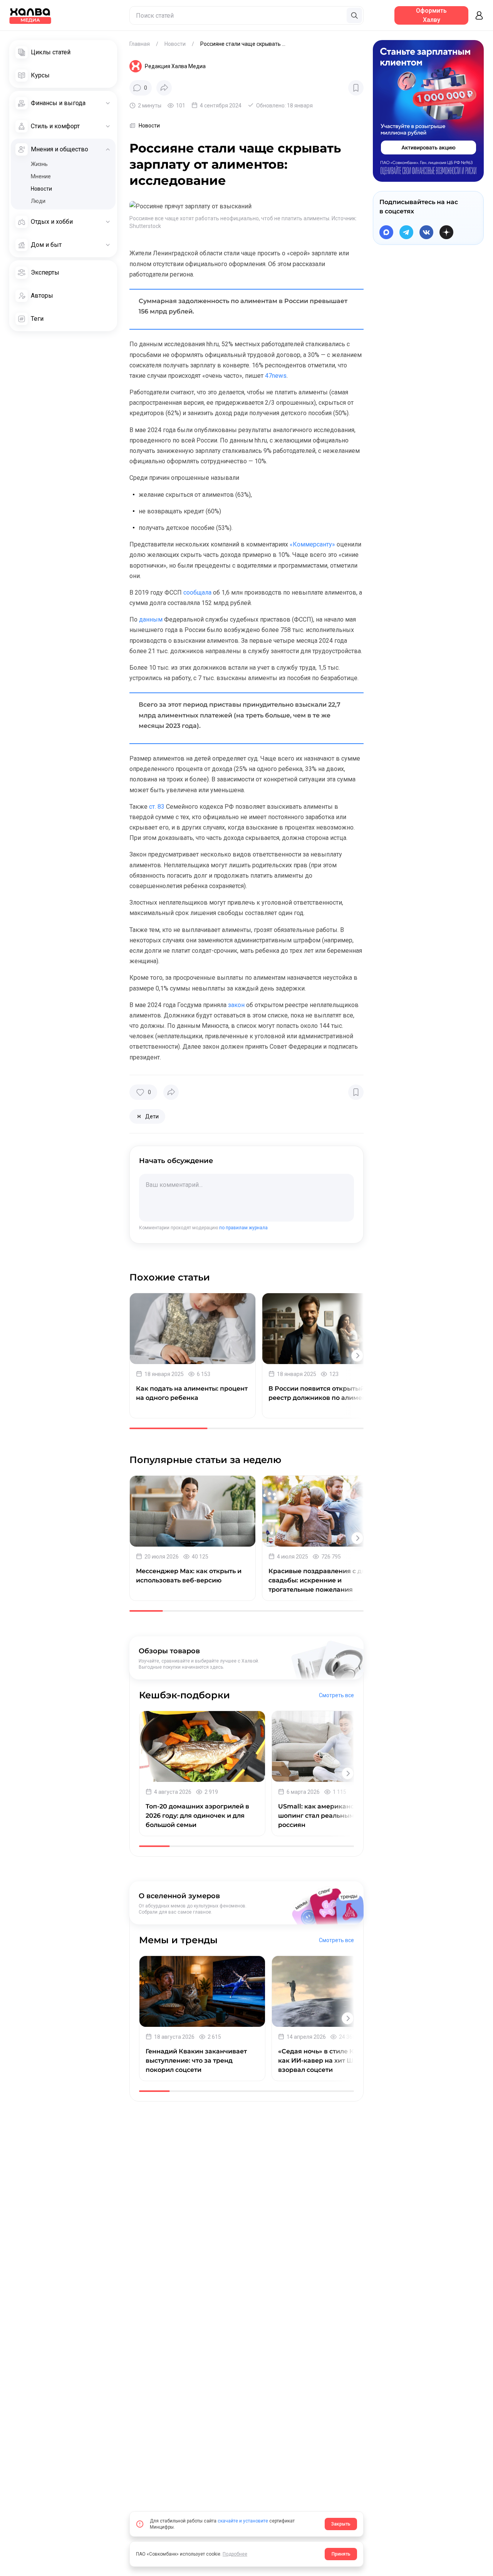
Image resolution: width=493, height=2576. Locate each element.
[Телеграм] (406, 232)
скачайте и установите (243, 2521)
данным (150, 619)
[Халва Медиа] (30, 15)
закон (236, 1005)
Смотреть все (336, 1695)
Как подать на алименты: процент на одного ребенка (192, 1393)
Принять (341, 2554)
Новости (41, 189)
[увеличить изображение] (190, 206)
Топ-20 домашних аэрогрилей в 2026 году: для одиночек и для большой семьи (197, 1816)
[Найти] (354, 15)
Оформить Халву (431, 15)
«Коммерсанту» (312, 544)
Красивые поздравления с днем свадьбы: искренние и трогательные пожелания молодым (322, 1581)
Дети (147, 1118)
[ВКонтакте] (426, 232)
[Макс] (386, 232)
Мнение (41, 176)
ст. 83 (156, 807)
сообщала (197, 592)
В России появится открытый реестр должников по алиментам (323, 1393)
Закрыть (341, 2524)
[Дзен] (446, 232)
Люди (38, 201)
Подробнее (235, 2554)
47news (275, 376)
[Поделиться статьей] (164, 88)
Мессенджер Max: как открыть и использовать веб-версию (189, 1576)
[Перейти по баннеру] (428, 111)
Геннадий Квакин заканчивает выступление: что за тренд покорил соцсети (196, 2061)
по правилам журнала (243, 1228)
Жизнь (39, 164)
